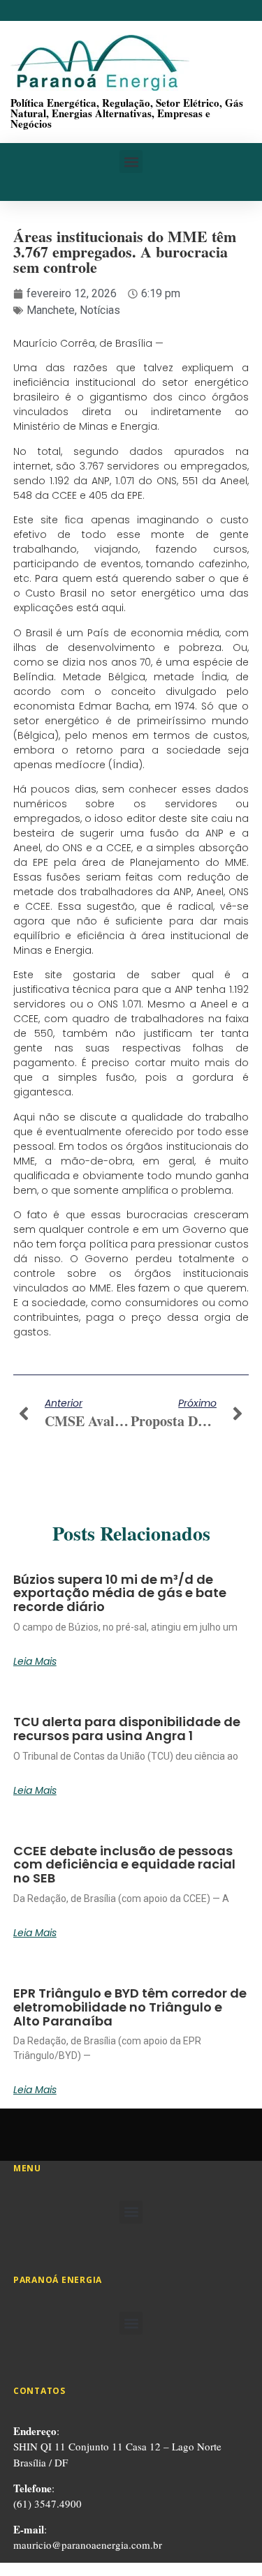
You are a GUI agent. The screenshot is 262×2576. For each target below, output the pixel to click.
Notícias (100, 310)
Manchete (51, 310)
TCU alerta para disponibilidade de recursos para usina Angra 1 (127, 1729)
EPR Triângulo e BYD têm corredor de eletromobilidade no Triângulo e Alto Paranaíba (130, 2007)
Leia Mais (35, 1661)
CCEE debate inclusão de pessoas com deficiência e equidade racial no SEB (124, 1865)
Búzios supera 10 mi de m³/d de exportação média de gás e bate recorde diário (120, 1593)
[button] (131, 162)
